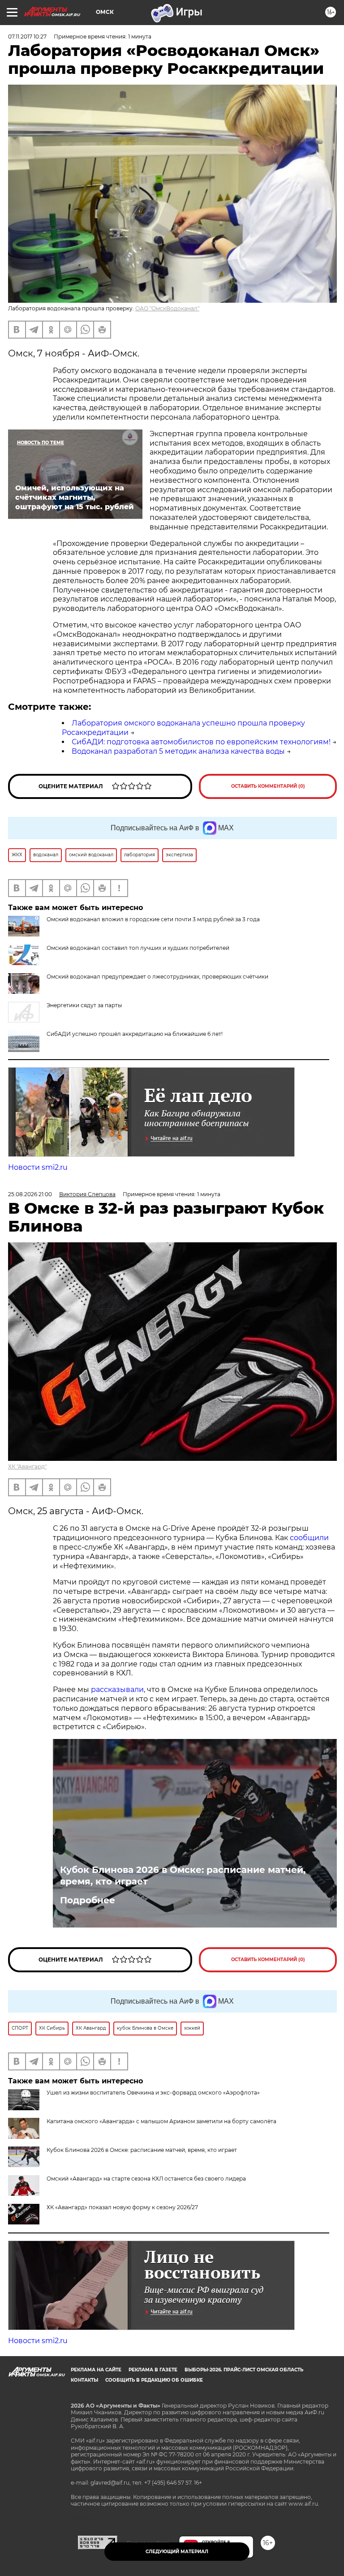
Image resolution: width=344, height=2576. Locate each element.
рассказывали (117, 1689)
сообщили (309, 1538)
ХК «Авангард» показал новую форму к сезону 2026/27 (122, 2207)
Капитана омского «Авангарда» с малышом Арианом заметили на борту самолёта (161, 2121)
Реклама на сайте (96, 2370)
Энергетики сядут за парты (84, 1005)
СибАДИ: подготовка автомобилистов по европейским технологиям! (201, 742)
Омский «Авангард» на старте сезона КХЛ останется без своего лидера (146, 2179)
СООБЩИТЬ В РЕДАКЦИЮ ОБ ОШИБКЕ (154, 2380)
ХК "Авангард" (27, 1466)
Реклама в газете (153, 2370)
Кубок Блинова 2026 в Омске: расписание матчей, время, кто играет (183, 1876)
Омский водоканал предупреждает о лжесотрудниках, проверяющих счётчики (157, 977)
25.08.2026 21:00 (30, 1194)
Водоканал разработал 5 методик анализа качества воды (178, 751)
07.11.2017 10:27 (27, 36)
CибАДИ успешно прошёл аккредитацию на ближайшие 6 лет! (135, 1034)
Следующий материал (177, 2552)
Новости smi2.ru (38, 1167)
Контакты (84, 2380)
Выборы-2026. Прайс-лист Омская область (244, 2370)
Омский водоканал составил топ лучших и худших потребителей (138, 948)
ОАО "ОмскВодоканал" (167, 308)
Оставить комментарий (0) (268, 786)
